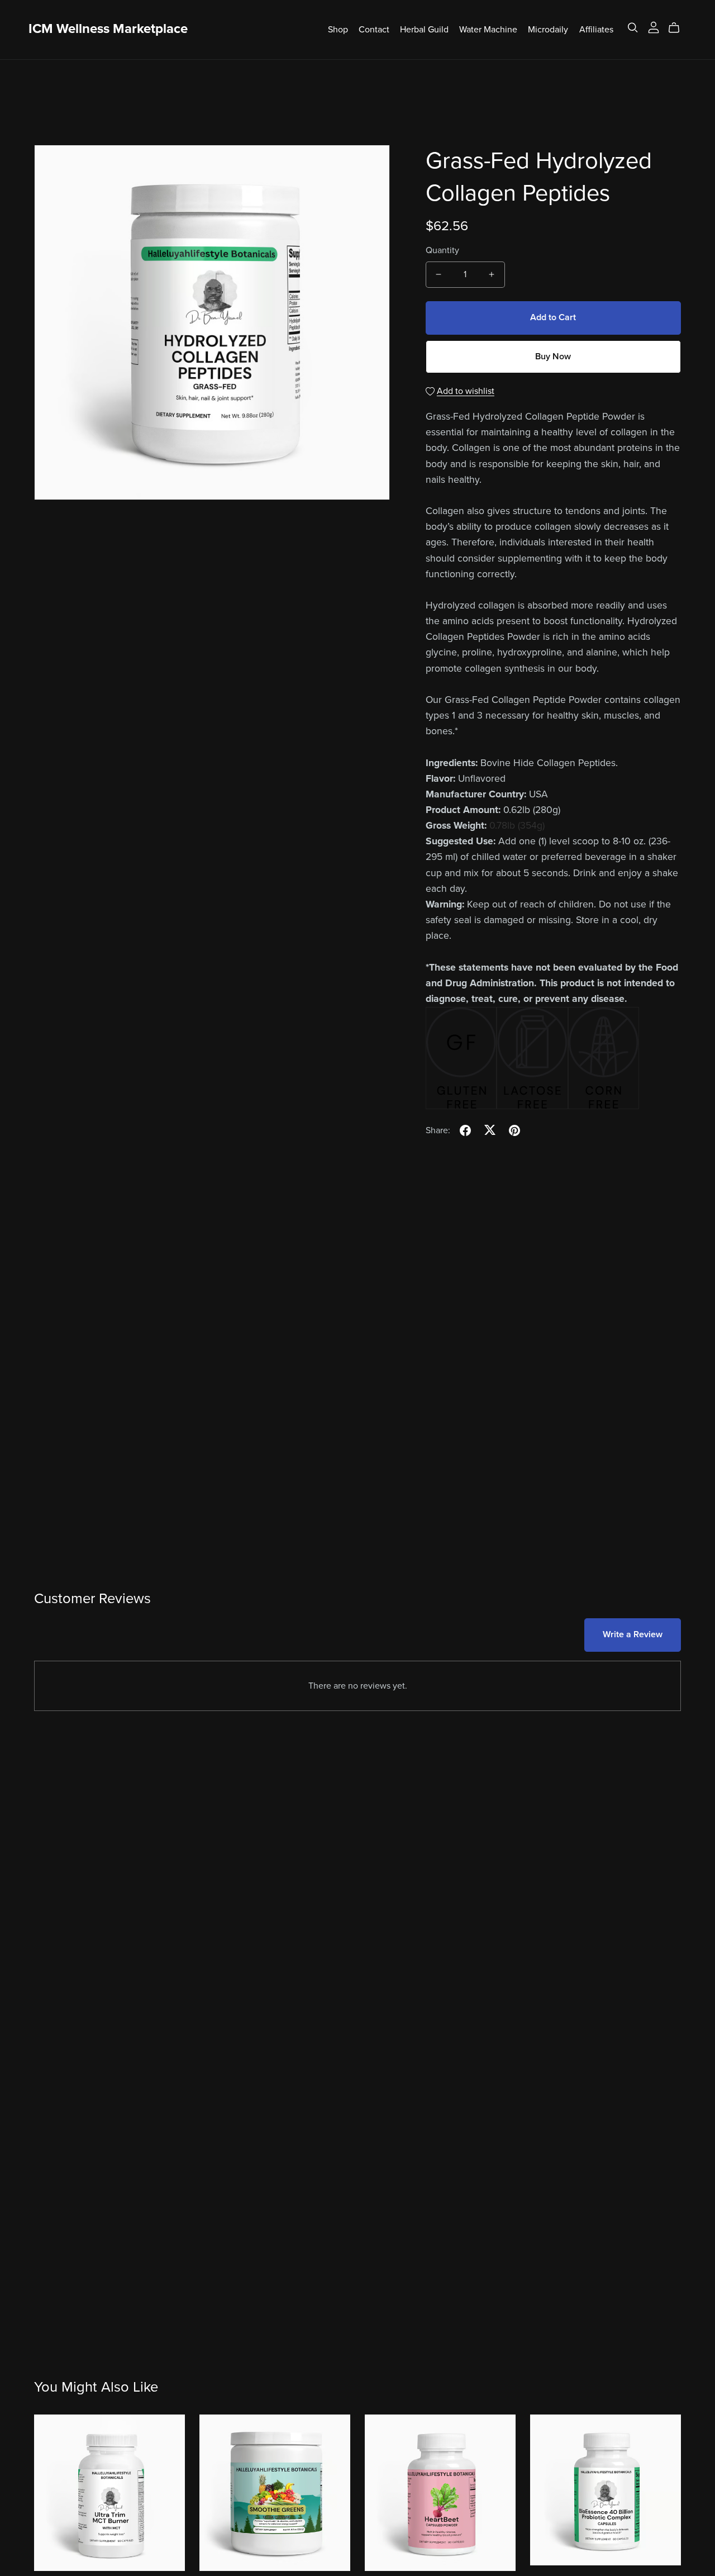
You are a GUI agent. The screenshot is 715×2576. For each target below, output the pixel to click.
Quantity (442, 250)
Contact (374, 29)
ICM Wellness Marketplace (108, 29)
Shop (338, 29)
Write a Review (633, 1634)
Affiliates (596, 29)
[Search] (633, 28)
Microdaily (548, 29)
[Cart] (678, 28)
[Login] (654, 27)
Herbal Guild (424, 29)
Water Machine (488, 29)
